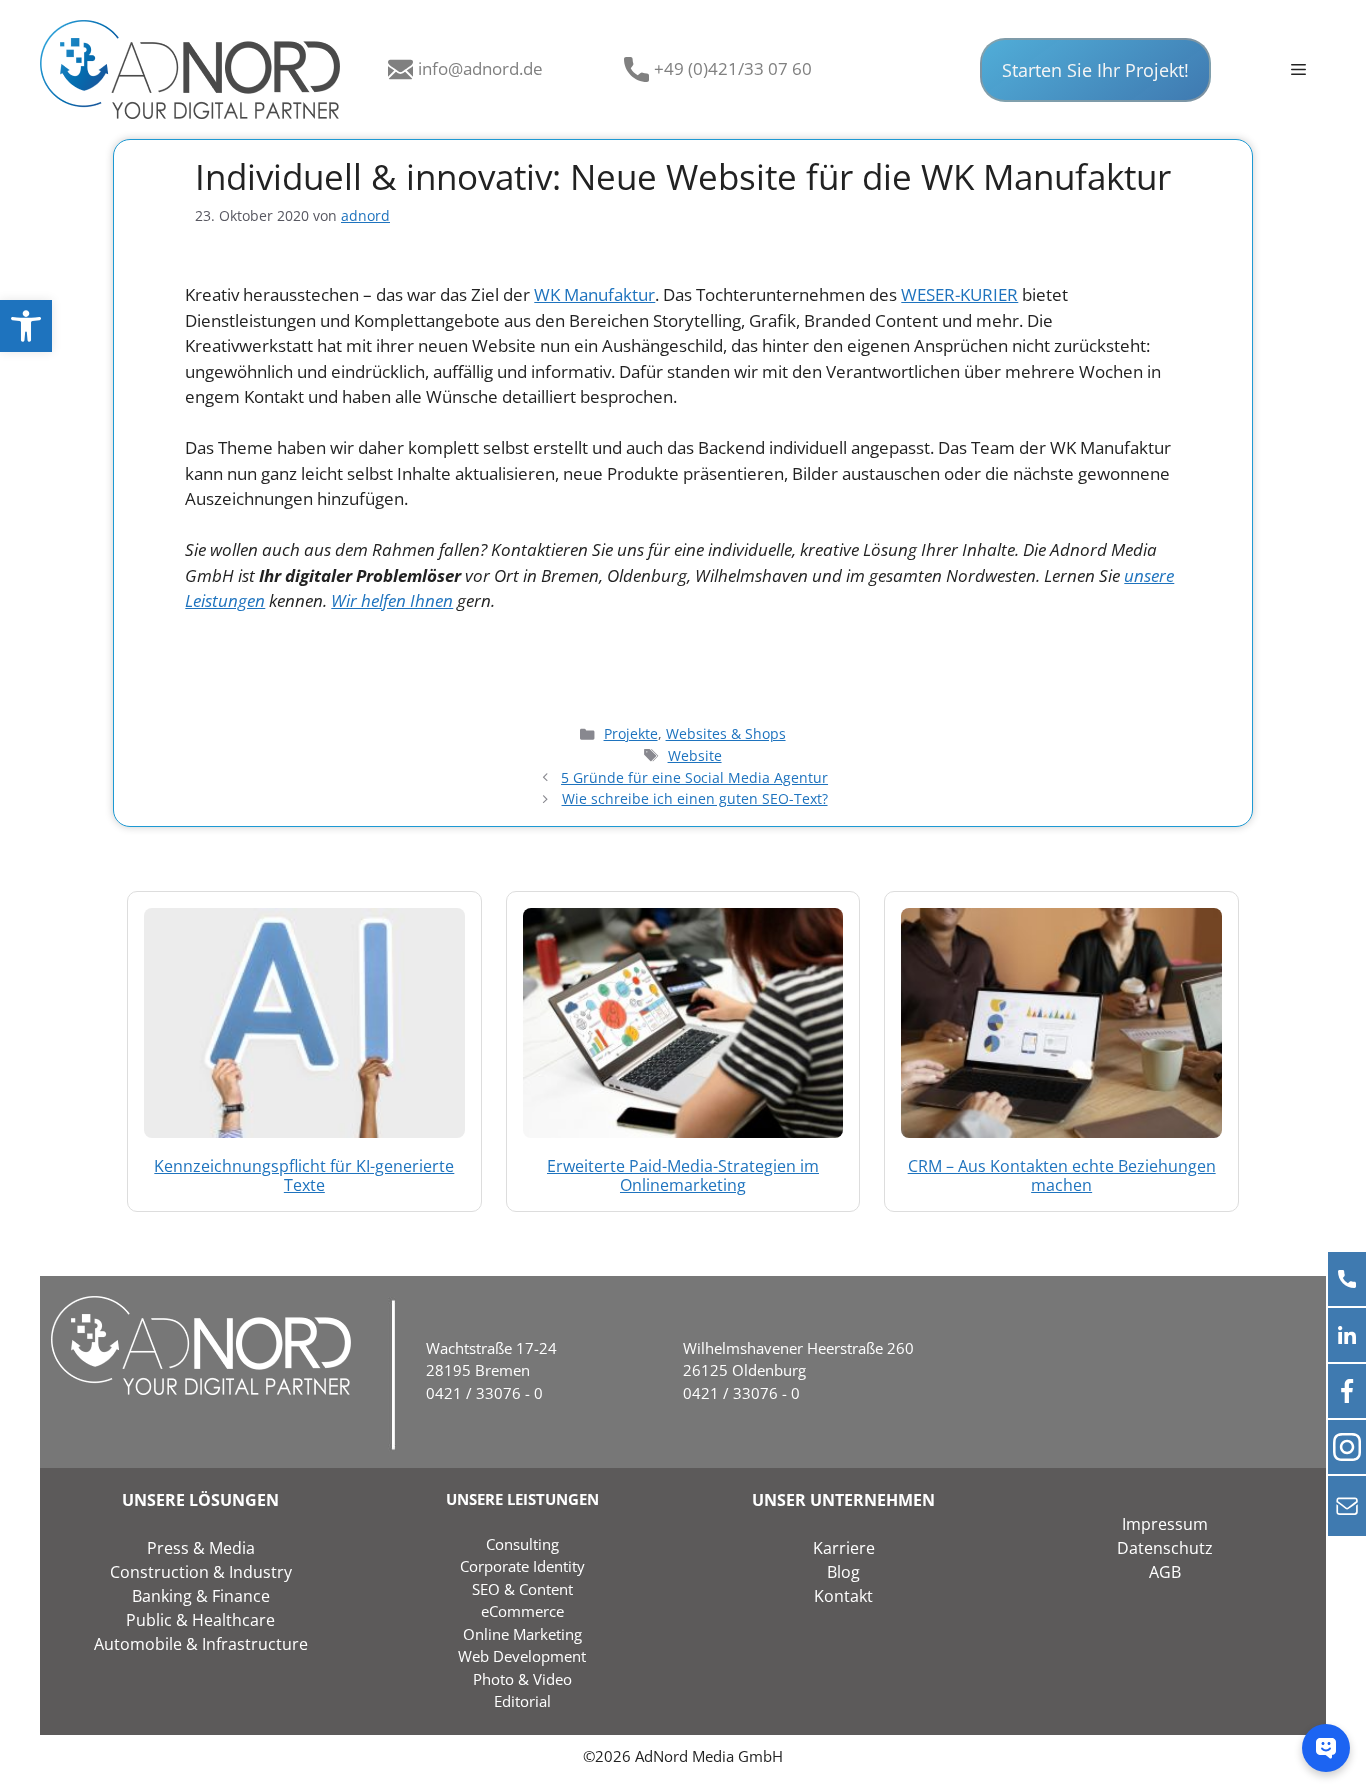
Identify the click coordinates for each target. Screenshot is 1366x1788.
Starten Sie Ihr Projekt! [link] (1095, 70)
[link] (26, 326)
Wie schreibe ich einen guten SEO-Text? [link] (695, 798)
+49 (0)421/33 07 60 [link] (733, 68)
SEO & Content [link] (522, 1589)
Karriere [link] (844, 1548)
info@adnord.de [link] (480, 68)
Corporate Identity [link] (522, 1566)
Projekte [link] (631, 733)
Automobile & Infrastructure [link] (201, 1644)
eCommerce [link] (522, 1611)
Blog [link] (843, 1572)
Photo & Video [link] (522, 1679)
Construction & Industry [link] (201, 1572)
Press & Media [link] (201, 1548)
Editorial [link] (522, 1701)
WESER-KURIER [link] (959, 294)
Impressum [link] (1165, 1524)
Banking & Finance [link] (201, 1596)
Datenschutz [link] (1165, 1548)
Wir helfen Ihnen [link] (392, 600)
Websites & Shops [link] (726, 733)
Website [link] (695, 755)
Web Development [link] (522, 1656)
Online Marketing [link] (522, 1634)
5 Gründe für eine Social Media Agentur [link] (694, 777)
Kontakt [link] (843, 1596)
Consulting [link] (522, 1544)
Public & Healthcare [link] (200, 1620)
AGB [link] (1165, 1572)
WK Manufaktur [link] (594, 294)
